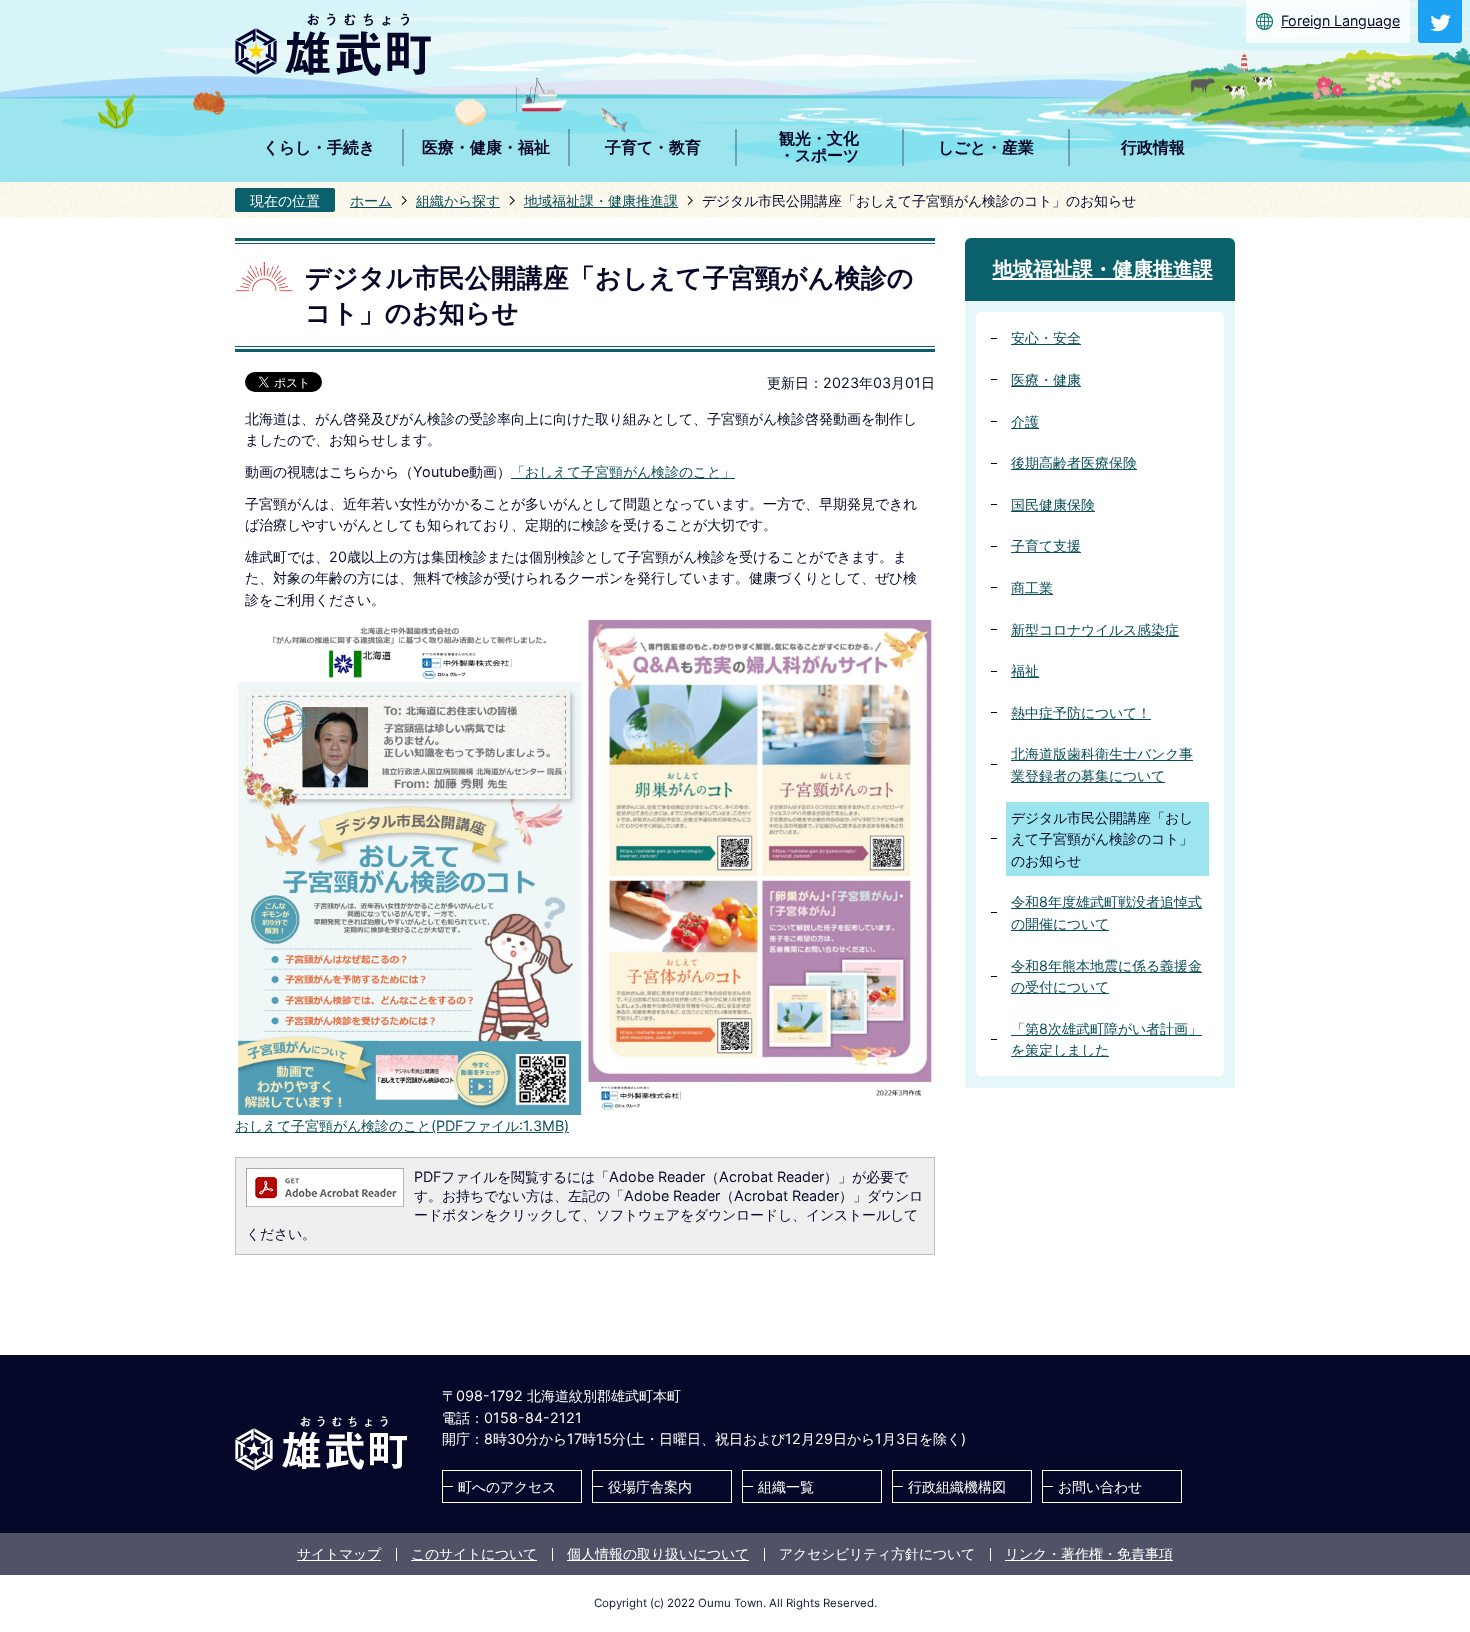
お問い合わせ (1100, 1486)
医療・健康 (1046, 379)
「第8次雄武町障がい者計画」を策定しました (1106, 1039)
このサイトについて (474, 1553)
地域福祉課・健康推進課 (601, 200)
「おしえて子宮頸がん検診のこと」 (623, 471)
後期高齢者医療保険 (1074, 462)
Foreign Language (1340, 20)
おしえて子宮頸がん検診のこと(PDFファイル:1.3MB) (402, 1125)
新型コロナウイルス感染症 (1095, 629)
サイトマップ (339, 1553)
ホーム (371, 200)
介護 (1025, 421)
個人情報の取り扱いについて (658, 1553)
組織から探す (458, 200)
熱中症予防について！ (1081, 712)
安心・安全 (1046, 337)
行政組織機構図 (957, 1486)
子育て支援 (1046, 545)
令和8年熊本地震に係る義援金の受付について (1106, 976)
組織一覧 (786, 1486)
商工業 (1032, 587)
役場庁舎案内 (650, 1486)
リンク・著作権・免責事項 (1089, 1553)
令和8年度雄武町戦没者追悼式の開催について (1106, 912)
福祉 (1025, 670)
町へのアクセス (507, 1486)
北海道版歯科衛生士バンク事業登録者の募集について (1102, 764)
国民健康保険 (1053, 504)
